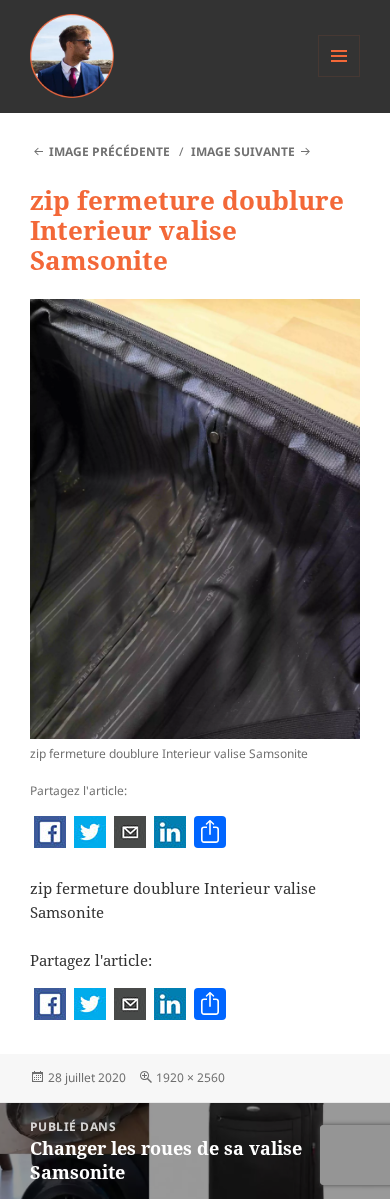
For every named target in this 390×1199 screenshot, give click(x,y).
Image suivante (243, 151)
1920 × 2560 (190, 1077)
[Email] (130, 834)
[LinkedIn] (170, 834)
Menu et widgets (339, 76)
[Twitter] (90, 834)
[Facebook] (50, 834)
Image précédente (109, 151)
